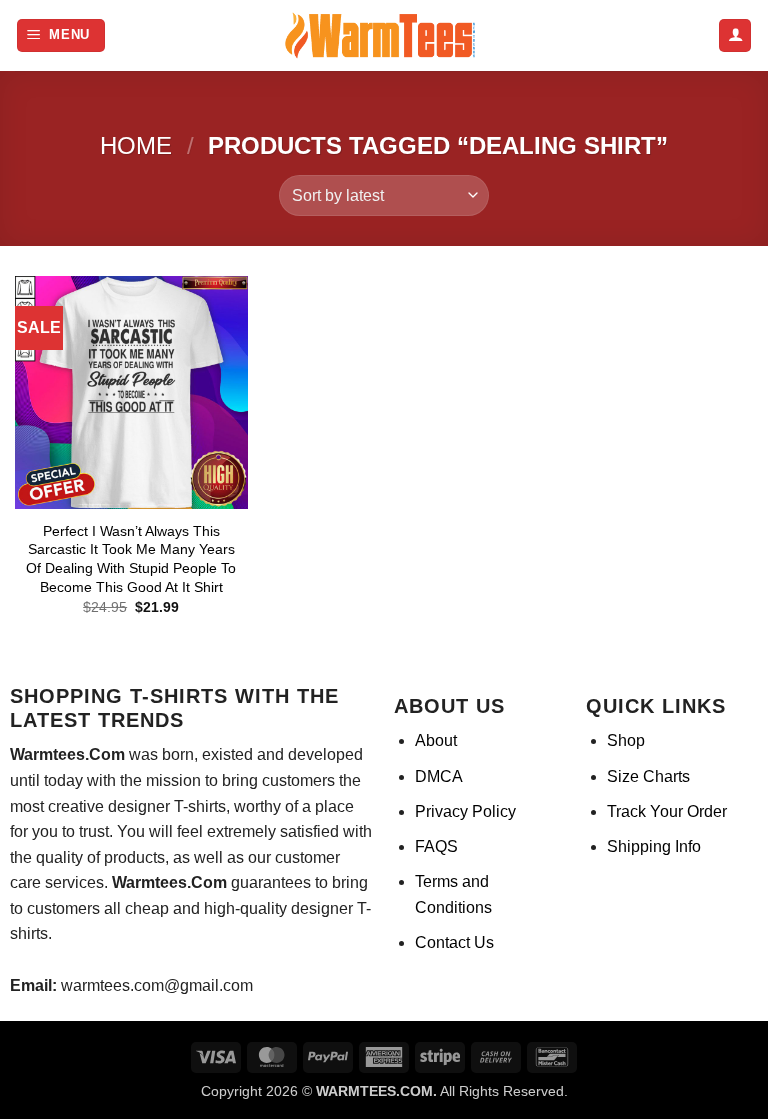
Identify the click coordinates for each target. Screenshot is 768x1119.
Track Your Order (667, 811)
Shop (626, 740)
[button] (61, 35)
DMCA (439, 776)
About (436, 740)
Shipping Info (654, 846)
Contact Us (454, 942)
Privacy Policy (465, 811)
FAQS (436, 846)
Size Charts (648, 776)
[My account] (735, 35)
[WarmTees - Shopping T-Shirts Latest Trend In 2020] (384, 36)
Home (136, 145)
